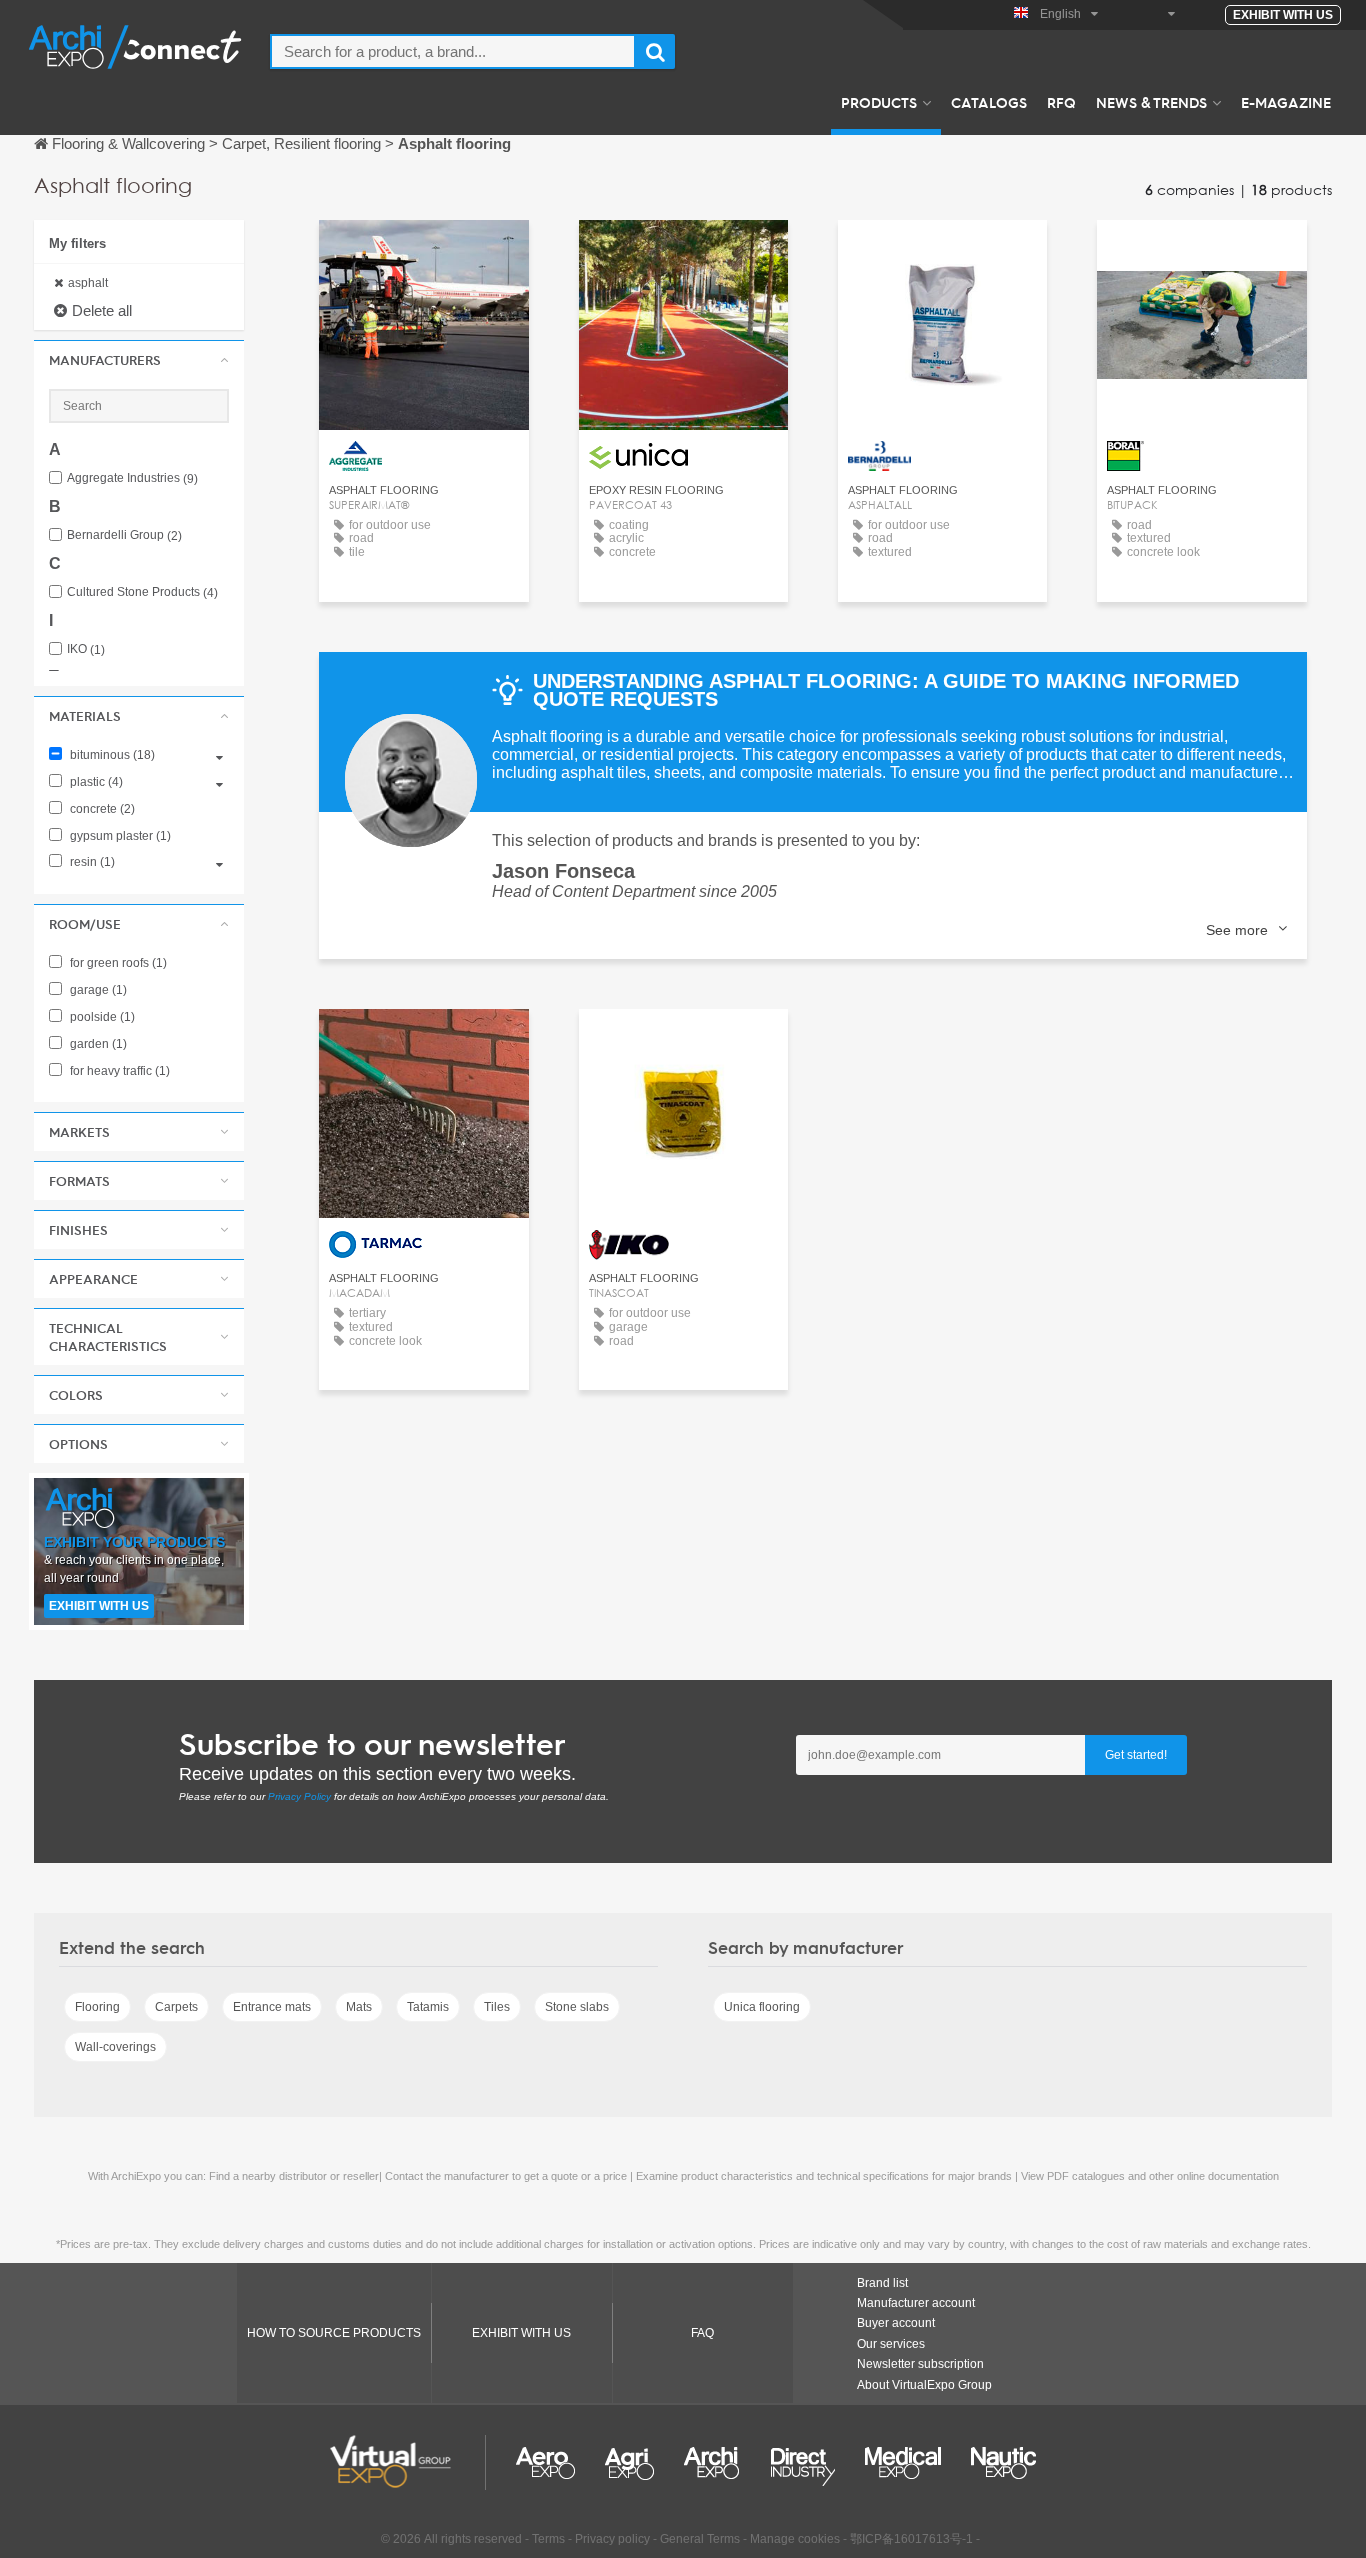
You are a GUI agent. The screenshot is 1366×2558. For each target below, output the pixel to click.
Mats (359, 2007)
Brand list (882, 2283)
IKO (86, 649)
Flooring (97, 2007)
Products (879, 102)
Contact (423, 253)
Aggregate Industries (132, 478)
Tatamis (428, 2007)
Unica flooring (762, 2007)
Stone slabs (577, 2007)
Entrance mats (272, 2007)
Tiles (497, 2007)
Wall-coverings (115, 2047)
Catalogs (989, 102)
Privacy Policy (299, 1796)
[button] (139, 360)
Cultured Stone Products (142, 592)
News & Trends (1151, 102)
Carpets (176, 2007)
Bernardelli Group (124, 535)
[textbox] (453, 51)
